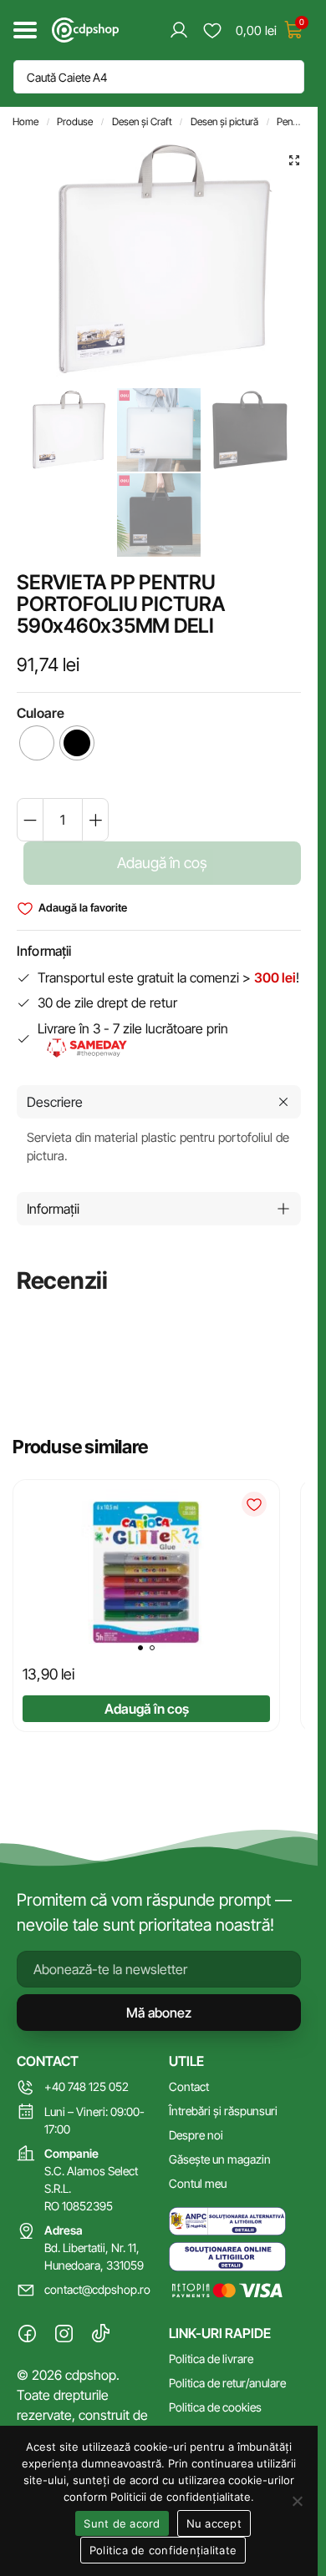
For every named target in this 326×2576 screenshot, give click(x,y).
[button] (294, 160)
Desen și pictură (224, 121)
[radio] (37, 743)
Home (25, 121)
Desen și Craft (142, 121)
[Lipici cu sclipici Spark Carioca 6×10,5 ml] (146, 1573)
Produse (75, 121)
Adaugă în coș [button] (147, 1709)
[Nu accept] (297, 2501)
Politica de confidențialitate (163, 2550)
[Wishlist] (254, 1504)
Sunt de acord (122, 2523)
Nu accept (214, 2523)
